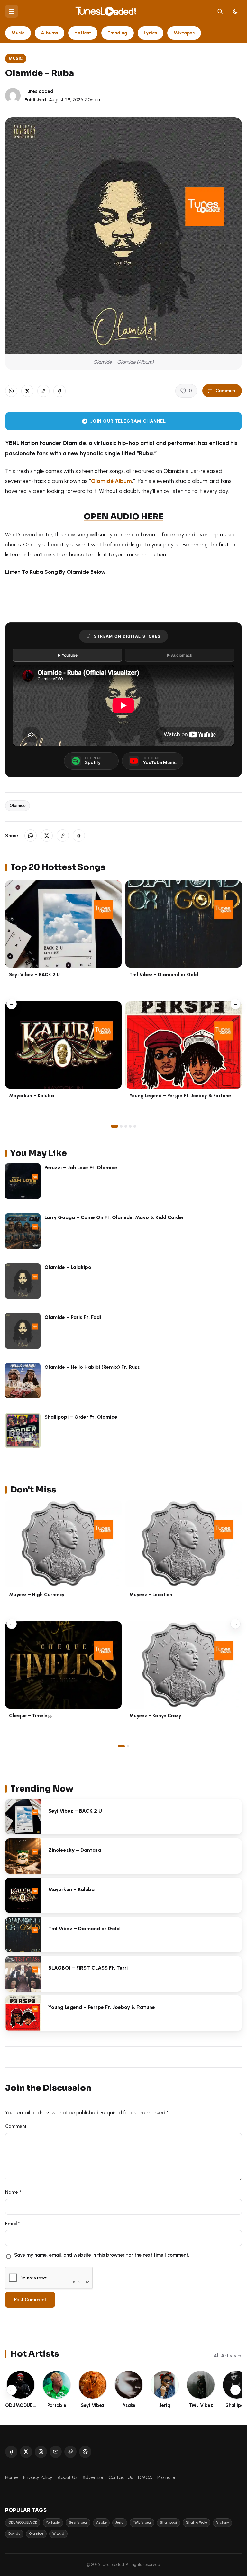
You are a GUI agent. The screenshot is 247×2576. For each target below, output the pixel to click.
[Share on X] (27, 391)
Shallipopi (168, 2522)
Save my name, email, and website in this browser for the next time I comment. (102, 2255)
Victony (223, 2522)
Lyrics (150, 33)
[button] (43, 391)
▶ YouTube (67, 655)
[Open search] (220, 11)
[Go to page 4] (130, 1126)
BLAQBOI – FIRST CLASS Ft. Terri (88, 1968)
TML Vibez (142, 2522)
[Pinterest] (85, 2452)
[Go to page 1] (114, 1126)
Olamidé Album (111, 481)
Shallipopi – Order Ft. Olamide (81, 1417)
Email (13, 2224)
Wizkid (58, 2534)
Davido (14, 2534)
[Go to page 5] (135, 1126)
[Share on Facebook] (59, 391)
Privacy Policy (38, 2477)
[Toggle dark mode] (235, 11)
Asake (101, 2522)
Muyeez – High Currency (37, 1595)
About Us (67, 2477)
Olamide (18, 805)
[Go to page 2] (121, 1126)
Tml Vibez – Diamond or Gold (164, 975)
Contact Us (121, 2477)
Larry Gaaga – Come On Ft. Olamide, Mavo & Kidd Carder (114, 1217)
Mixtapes (184, 33)
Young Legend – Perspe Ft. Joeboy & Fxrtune (180, 1096)
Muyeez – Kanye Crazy (155, 1716)
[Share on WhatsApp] (11, 391)
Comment (226, 391)
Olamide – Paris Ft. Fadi (73, 1317)
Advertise (93, 2477)
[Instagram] (41, 2452)
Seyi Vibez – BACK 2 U (34, 975)
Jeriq (120, 2522)
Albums (49, 33)
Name (13, 2192)
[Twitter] (26, 2452)
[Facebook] (11, 2452)
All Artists (225, 2356)
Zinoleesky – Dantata (75, 1850)
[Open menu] (12, 11)
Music (18, 33)
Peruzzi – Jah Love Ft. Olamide (81, 1167)
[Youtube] (56, 2452)
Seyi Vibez (78, 2522)
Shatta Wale (197, 2522)
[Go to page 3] (126, 1126)
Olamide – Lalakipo (68, 1267)
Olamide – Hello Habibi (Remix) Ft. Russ (92, 1367)
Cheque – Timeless (30, 1716)
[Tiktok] (70, 2452)
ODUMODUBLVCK (23, 2522)
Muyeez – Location (151, 1595)
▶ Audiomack (179, 655)
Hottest (83, 33)
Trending (117, 33)
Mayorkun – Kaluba (32, 1096)
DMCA (145, 2477)
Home (12, 2477)
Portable (53, 2522)
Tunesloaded (39, 91)
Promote (166, 2477)
